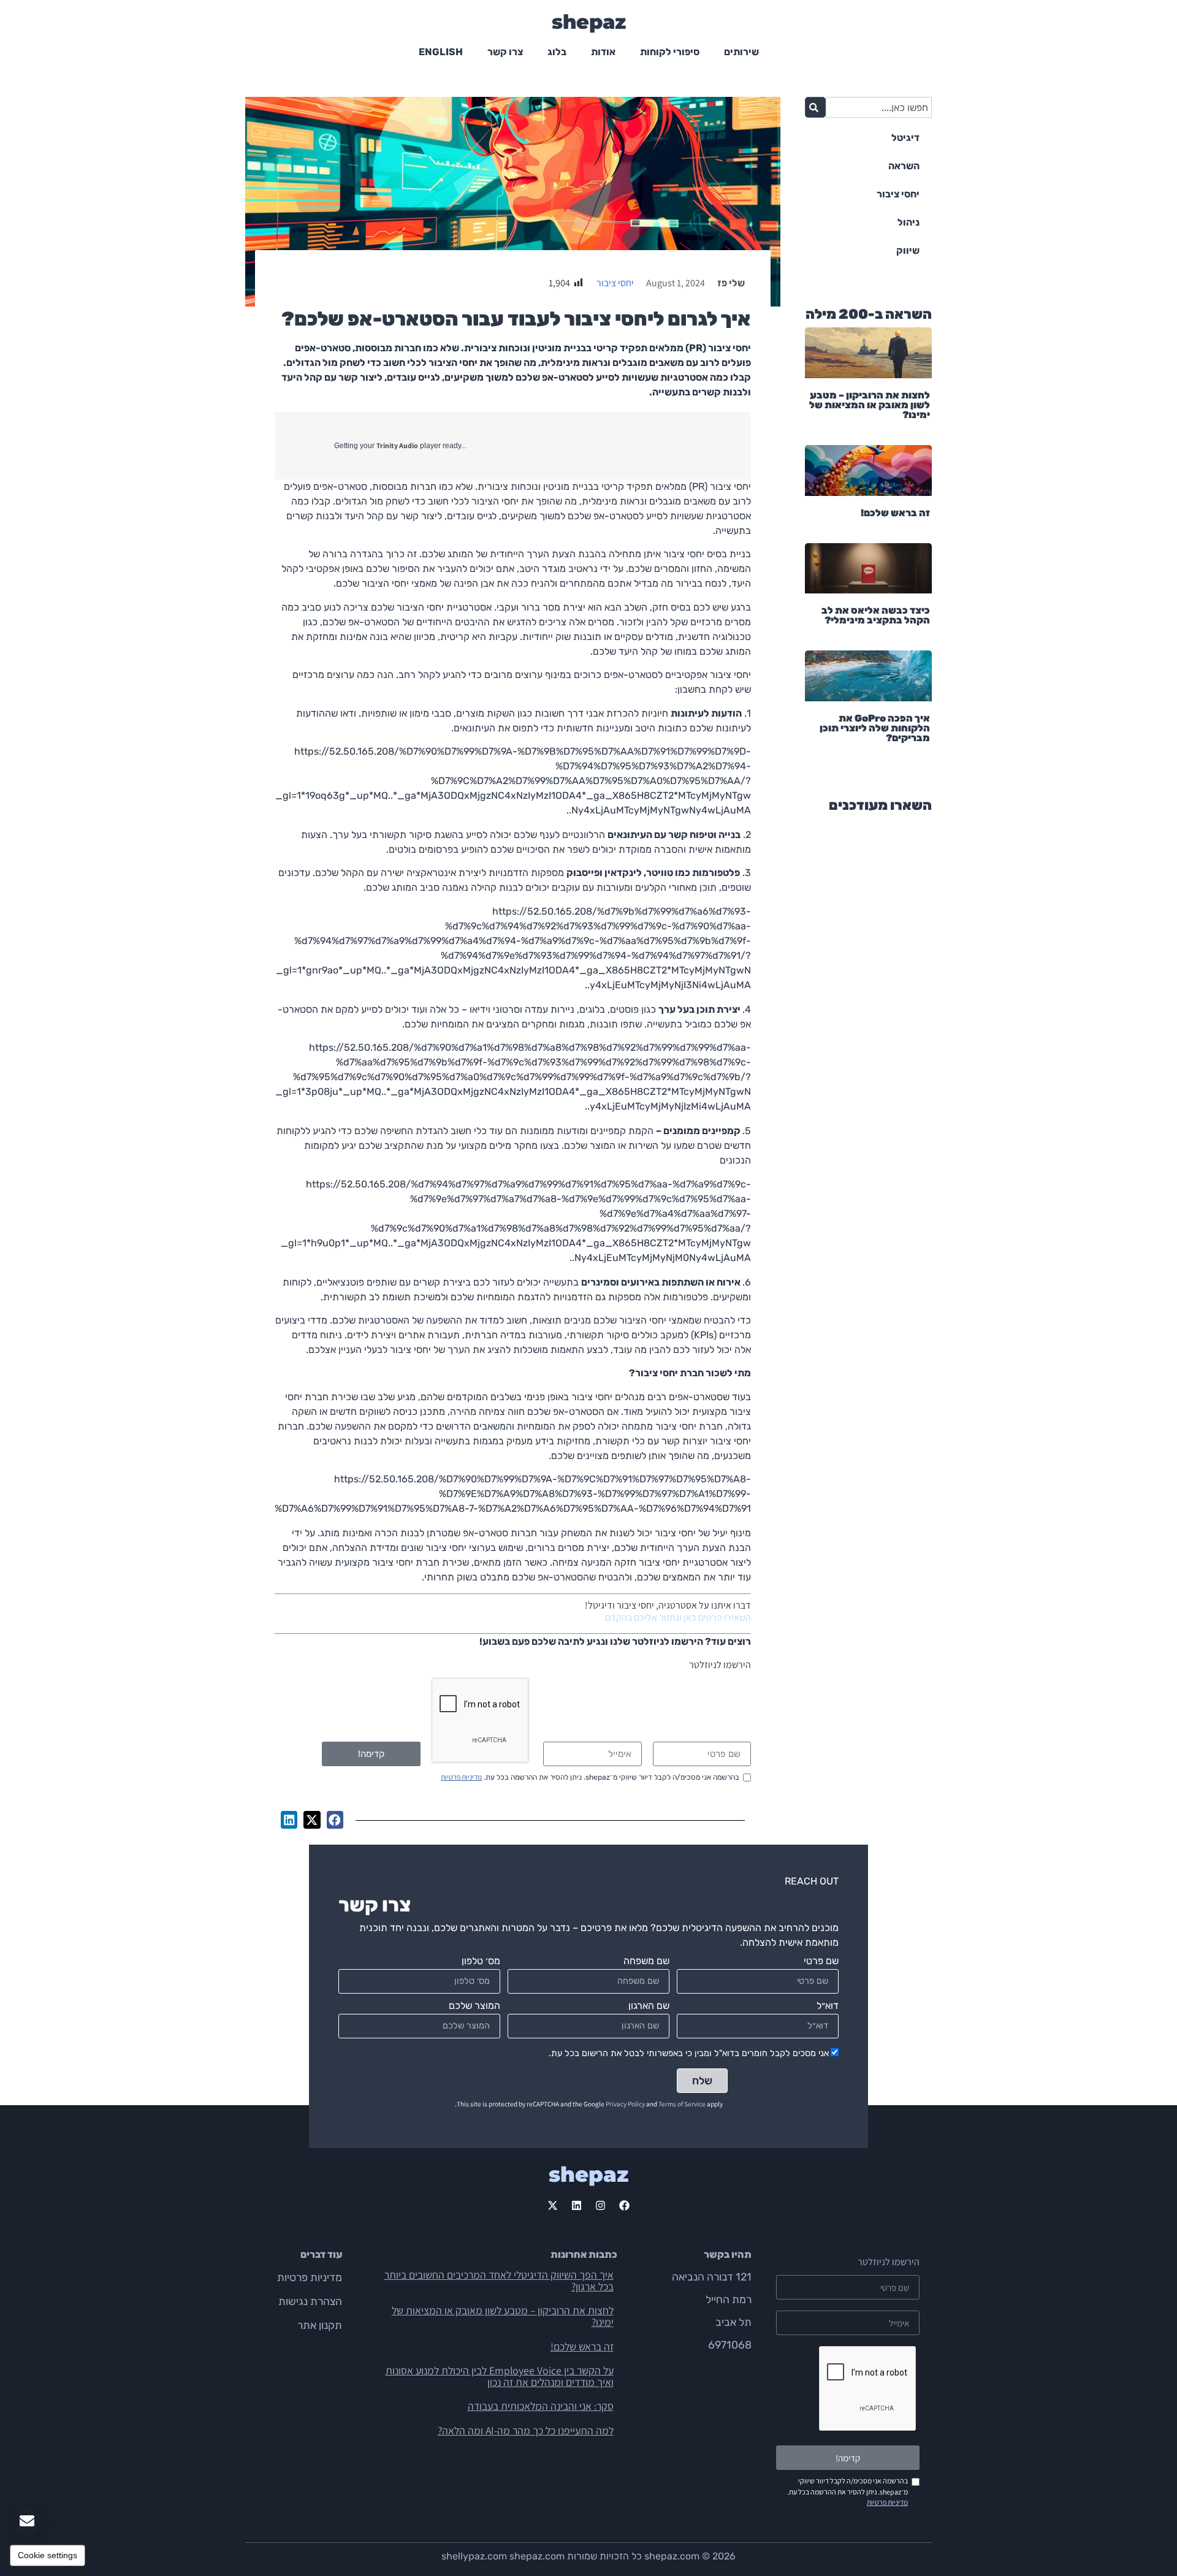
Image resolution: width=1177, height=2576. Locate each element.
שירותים (741, 52)
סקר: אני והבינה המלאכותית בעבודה (541, 2406)
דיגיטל (905, 138)
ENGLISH (441, 52)
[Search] (815, 107)
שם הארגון (649, 2006)
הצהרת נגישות (310, 2301)
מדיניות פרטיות (461, 1777)
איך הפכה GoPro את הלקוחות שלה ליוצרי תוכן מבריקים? (875, 728)
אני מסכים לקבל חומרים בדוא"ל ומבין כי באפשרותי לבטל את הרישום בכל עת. (689, 2053)
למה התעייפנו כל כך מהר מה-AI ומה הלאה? (526, 2430)
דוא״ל (828, 2006)
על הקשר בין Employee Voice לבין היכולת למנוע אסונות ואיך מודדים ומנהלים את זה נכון (500, 2376)
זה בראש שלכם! (895, 513)
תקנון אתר (320, 2325)
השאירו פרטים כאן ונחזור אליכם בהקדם (678, 1618)
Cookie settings (48, 2555)
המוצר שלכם (474, 2006)
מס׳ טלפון (481, 1961)
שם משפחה (646, 1961)
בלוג (557, 52)
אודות (603, 52)
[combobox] (879, 107)
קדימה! (371, 1754)
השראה (904, 166)
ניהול (908, 222)
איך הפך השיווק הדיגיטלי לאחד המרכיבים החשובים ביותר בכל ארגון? (499, 2281)
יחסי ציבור (615, 283)
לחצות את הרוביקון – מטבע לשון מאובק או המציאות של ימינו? (870, 405)
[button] (335, 1820)
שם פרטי (821, 1961)
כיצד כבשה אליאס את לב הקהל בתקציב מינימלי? (876, 615)
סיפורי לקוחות (670, 52)
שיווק (908, 250)
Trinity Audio (397, 445)
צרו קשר (505, 52)
